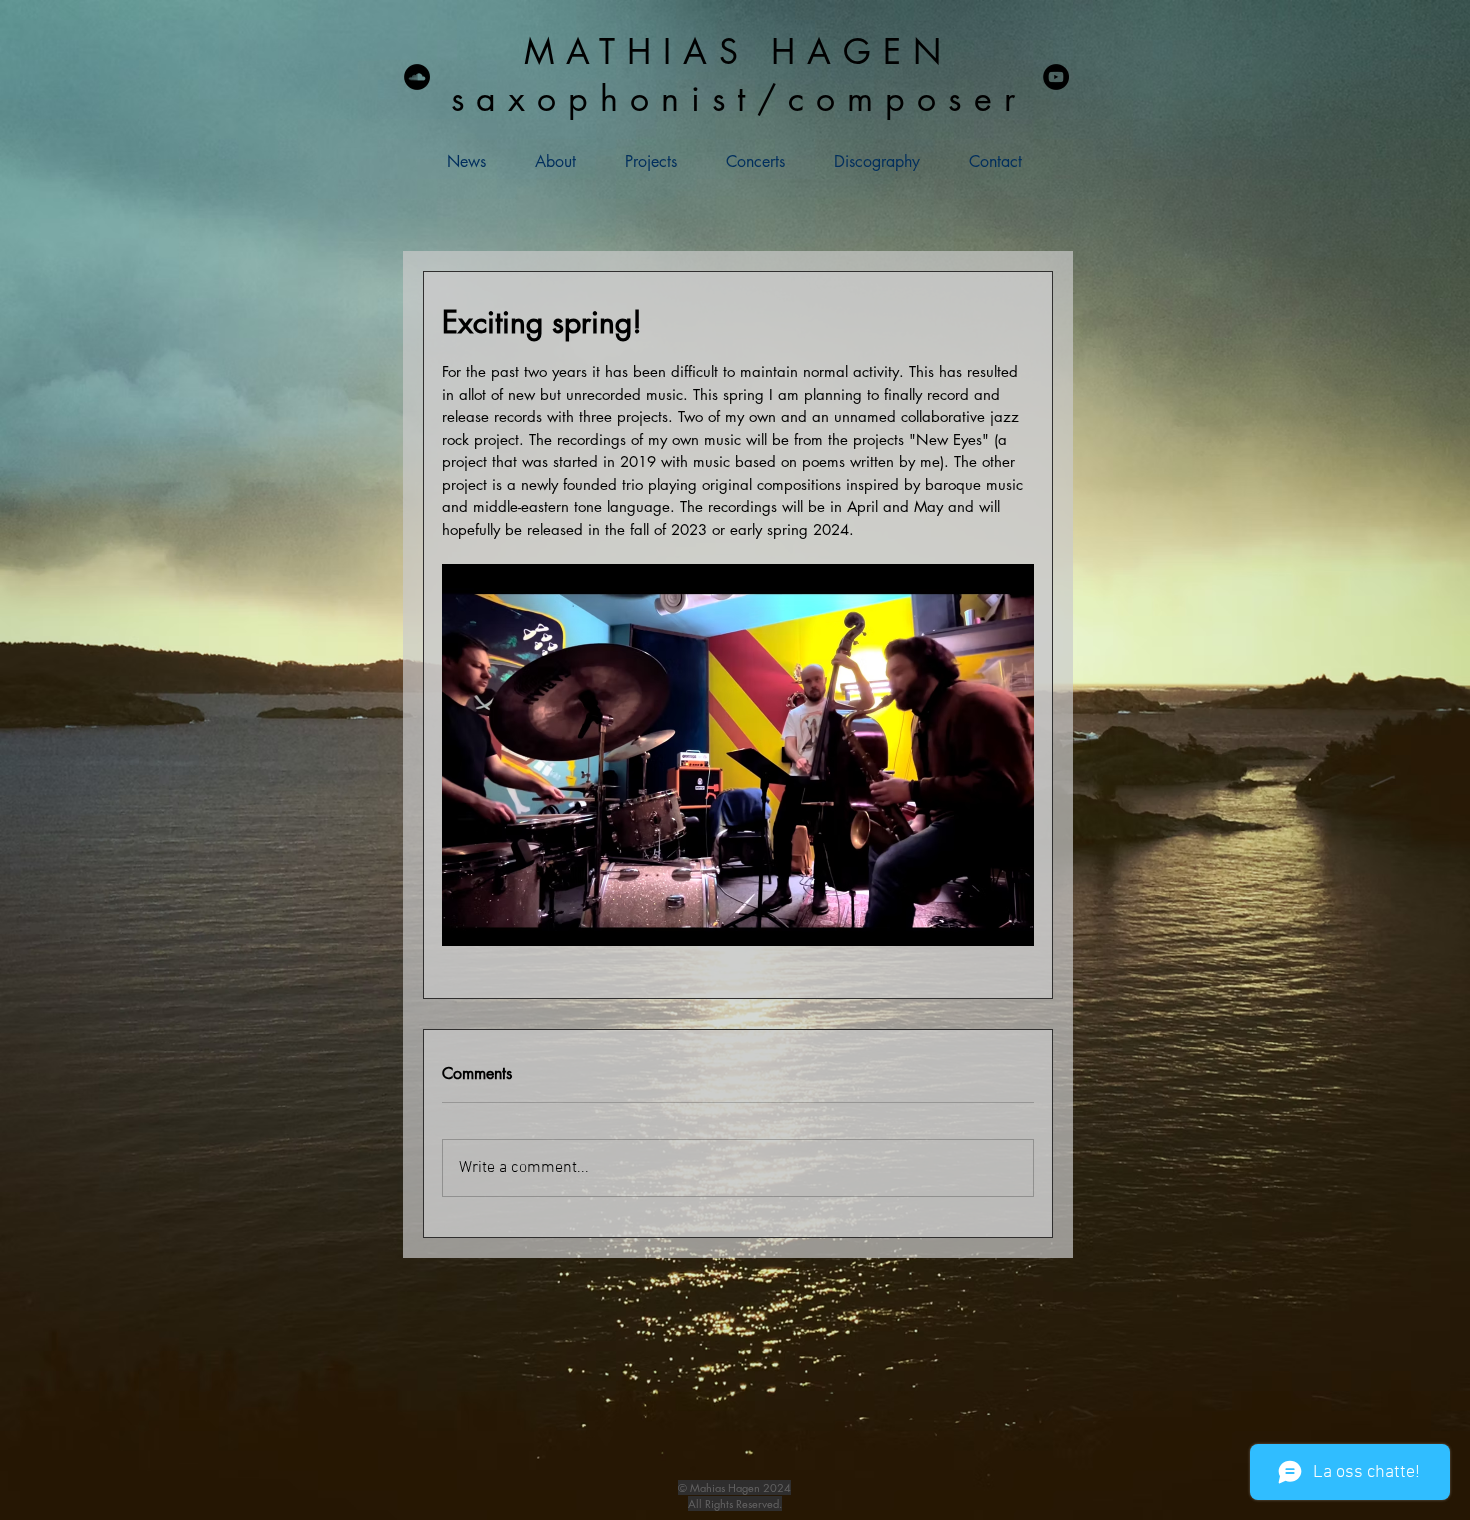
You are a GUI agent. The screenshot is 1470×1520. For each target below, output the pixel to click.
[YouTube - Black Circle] (1056, 77)
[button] (636, 161)
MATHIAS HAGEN (738, 51)
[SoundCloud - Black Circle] (417, 77)
